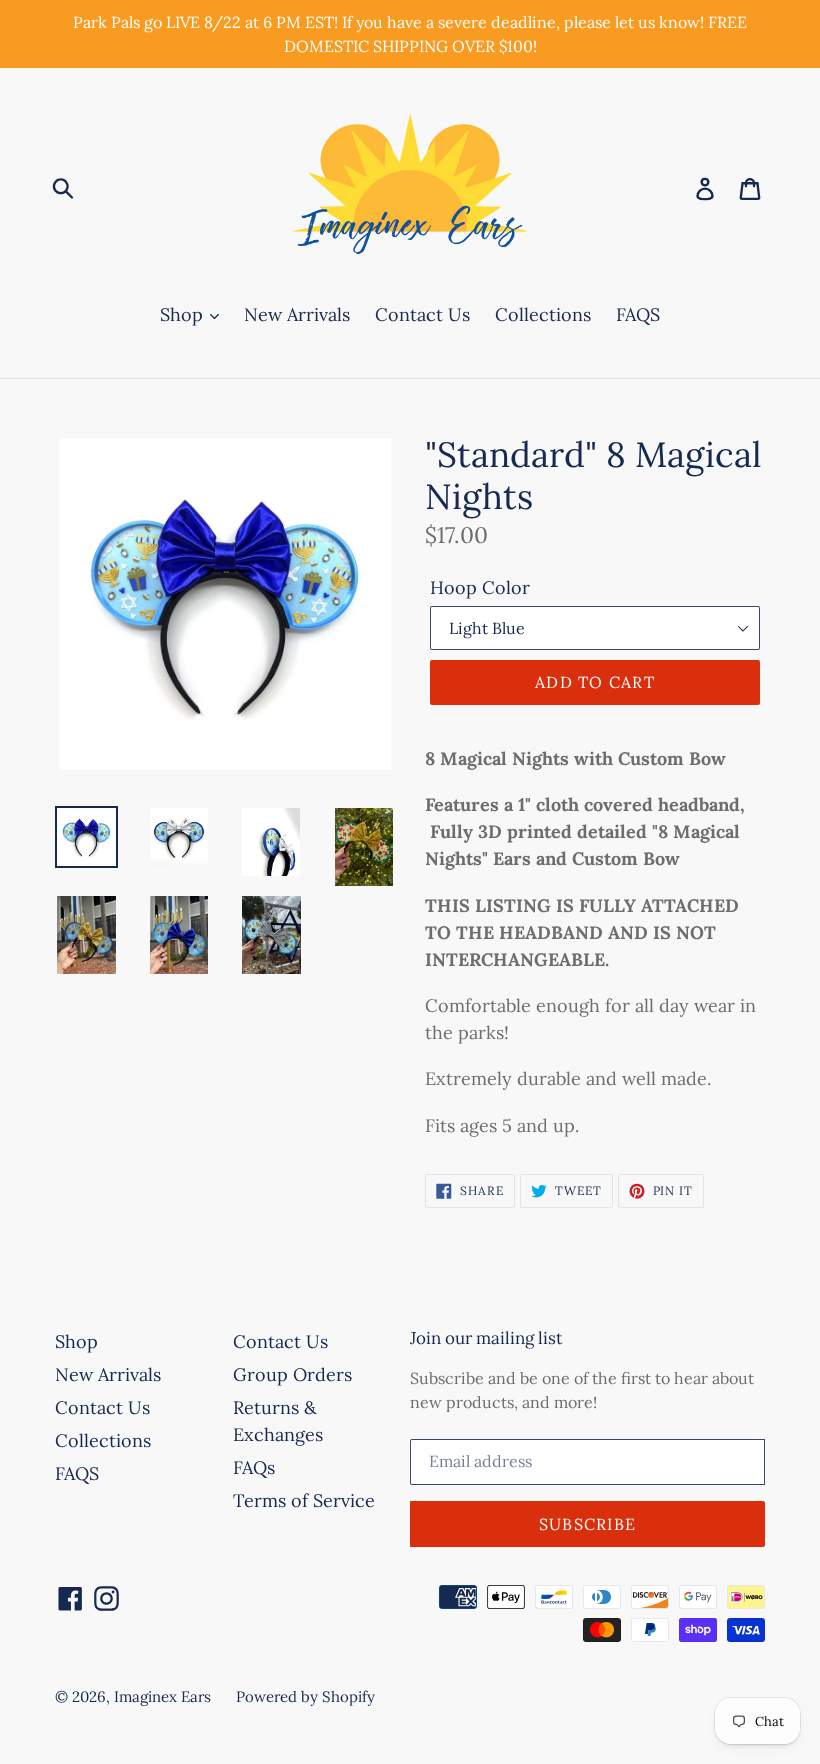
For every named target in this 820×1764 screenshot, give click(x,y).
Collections (543, 314)
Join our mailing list (486, 1338)
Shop (184, 314)
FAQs (254, 1467)
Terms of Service (304, 1500)
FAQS (638, 314)
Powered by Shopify (305, 1696)
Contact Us (422, 314)
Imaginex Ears (162, 1696)
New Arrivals (297, 314)
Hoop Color (480, 587)
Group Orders (292, 1374)
